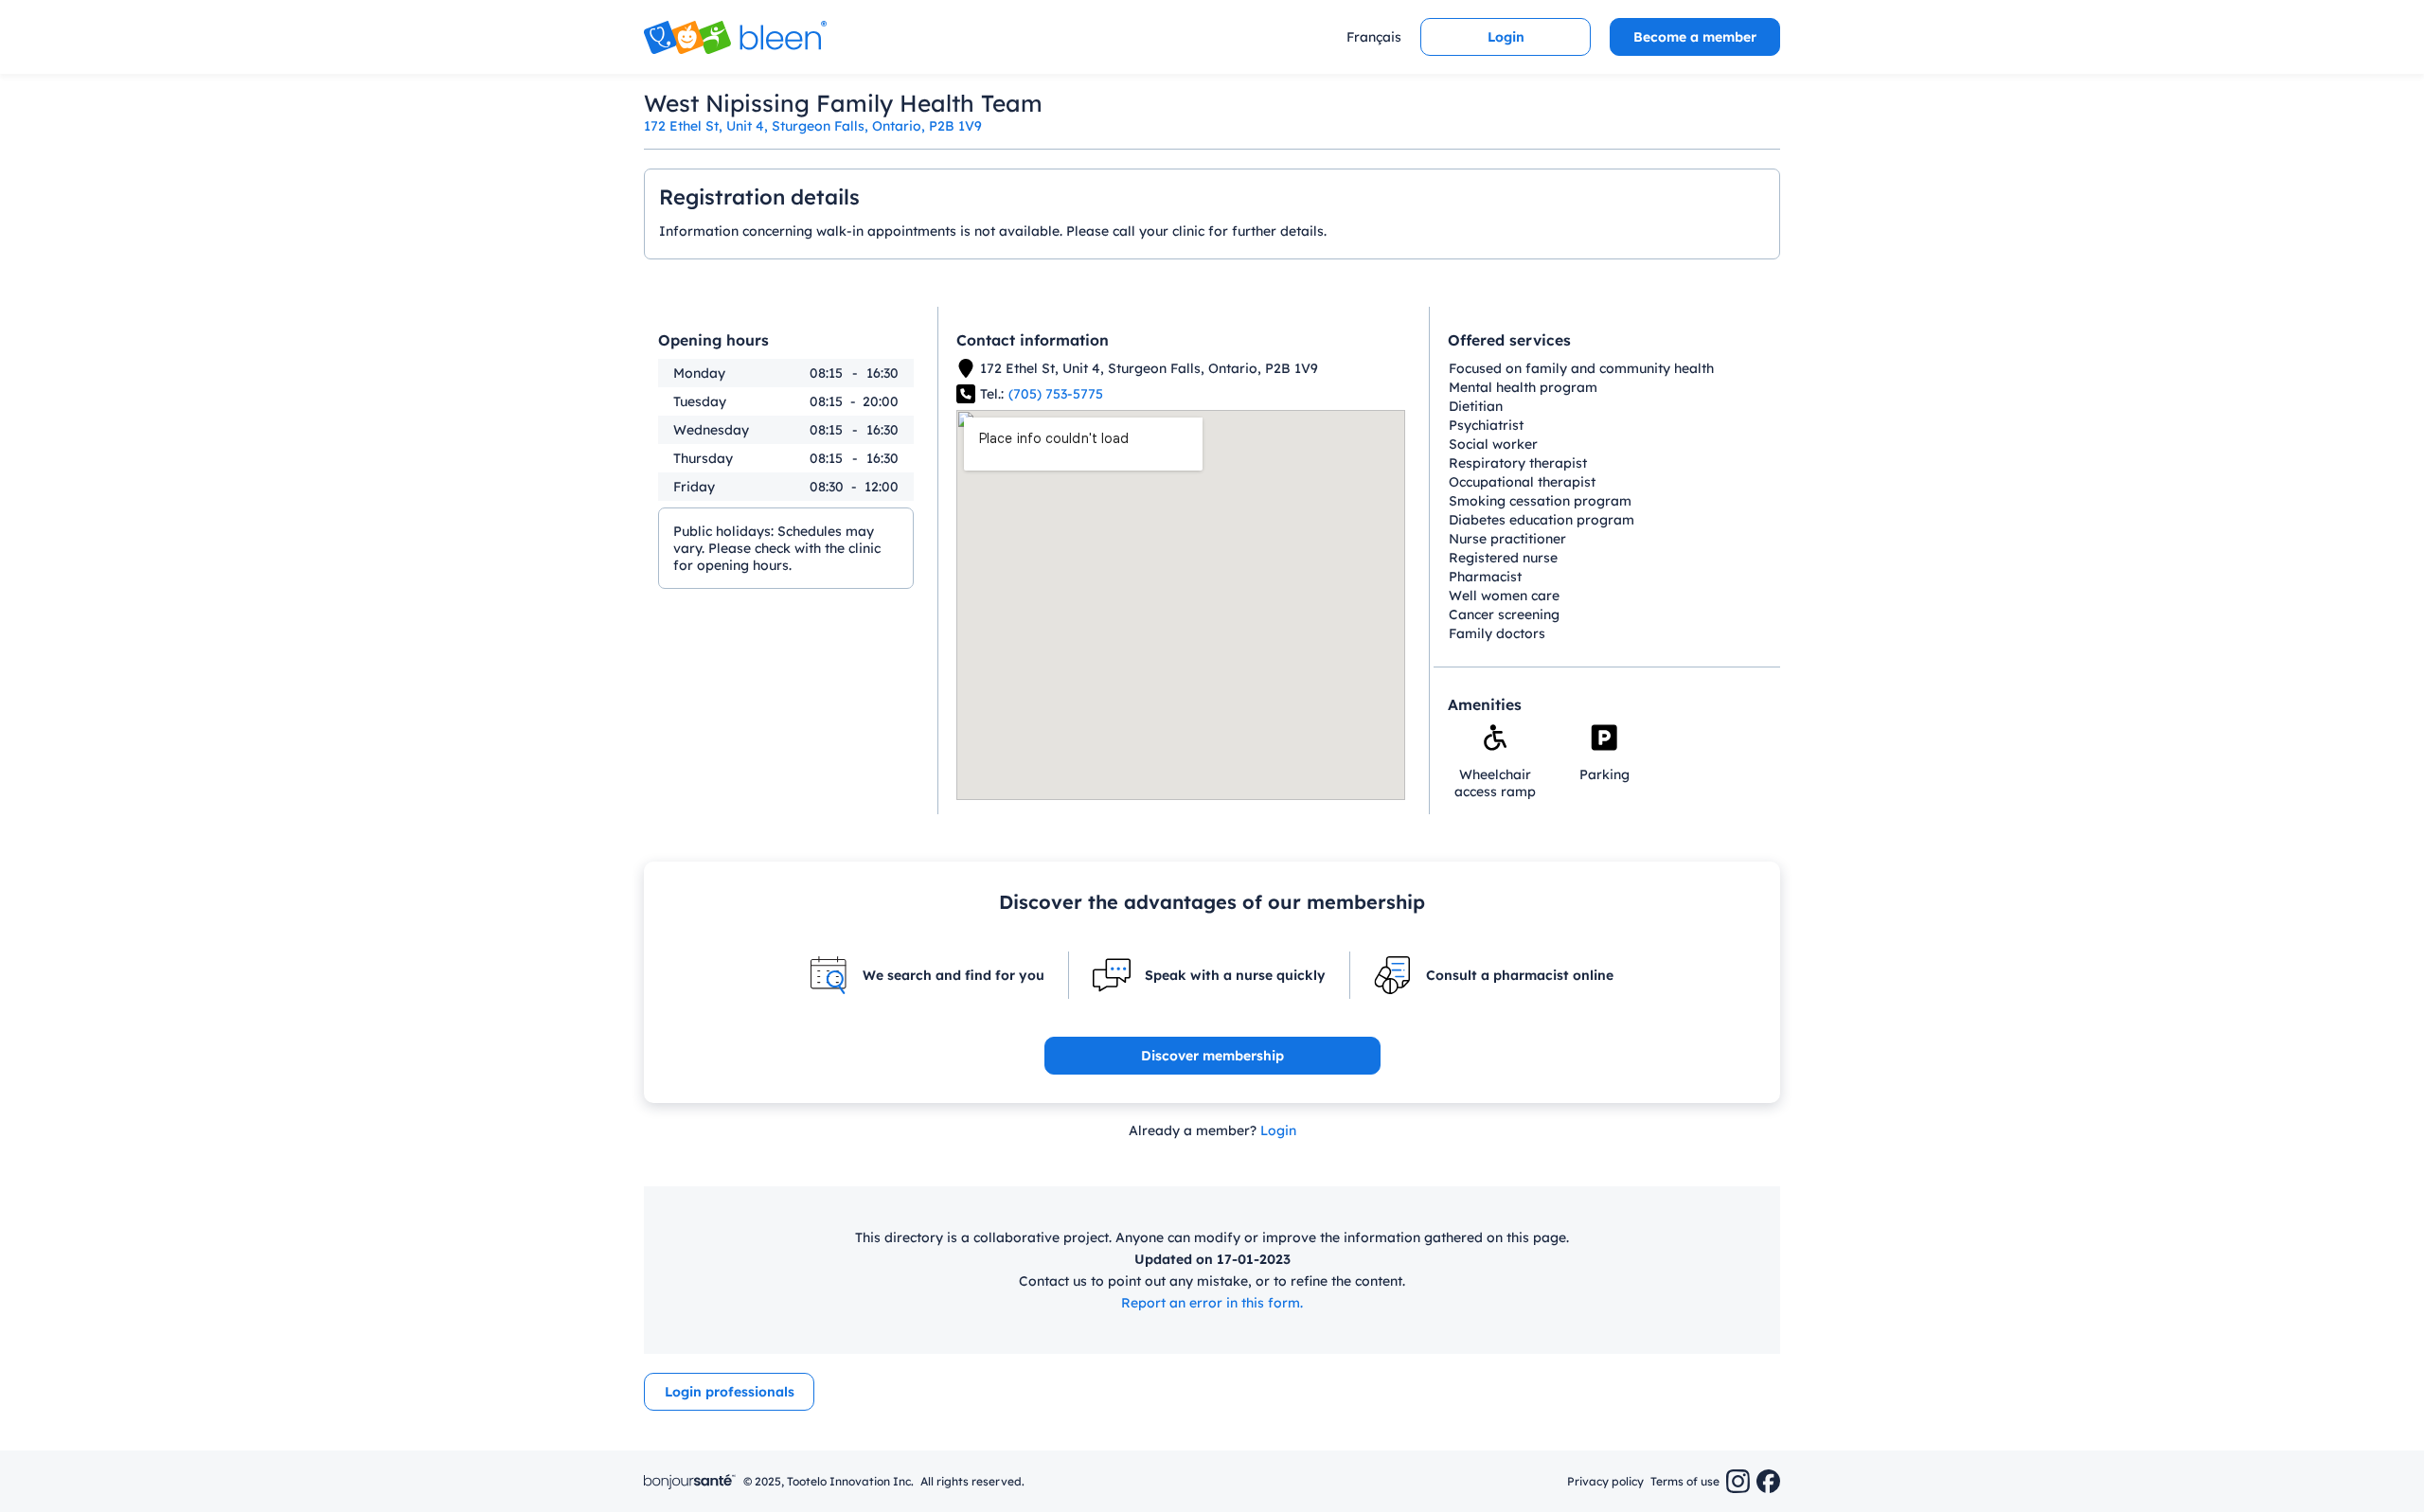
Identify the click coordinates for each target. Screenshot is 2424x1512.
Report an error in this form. (1212, 1303)
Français (1374, 37)
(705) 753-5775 (1056, 394)
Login (1278, 1130)
